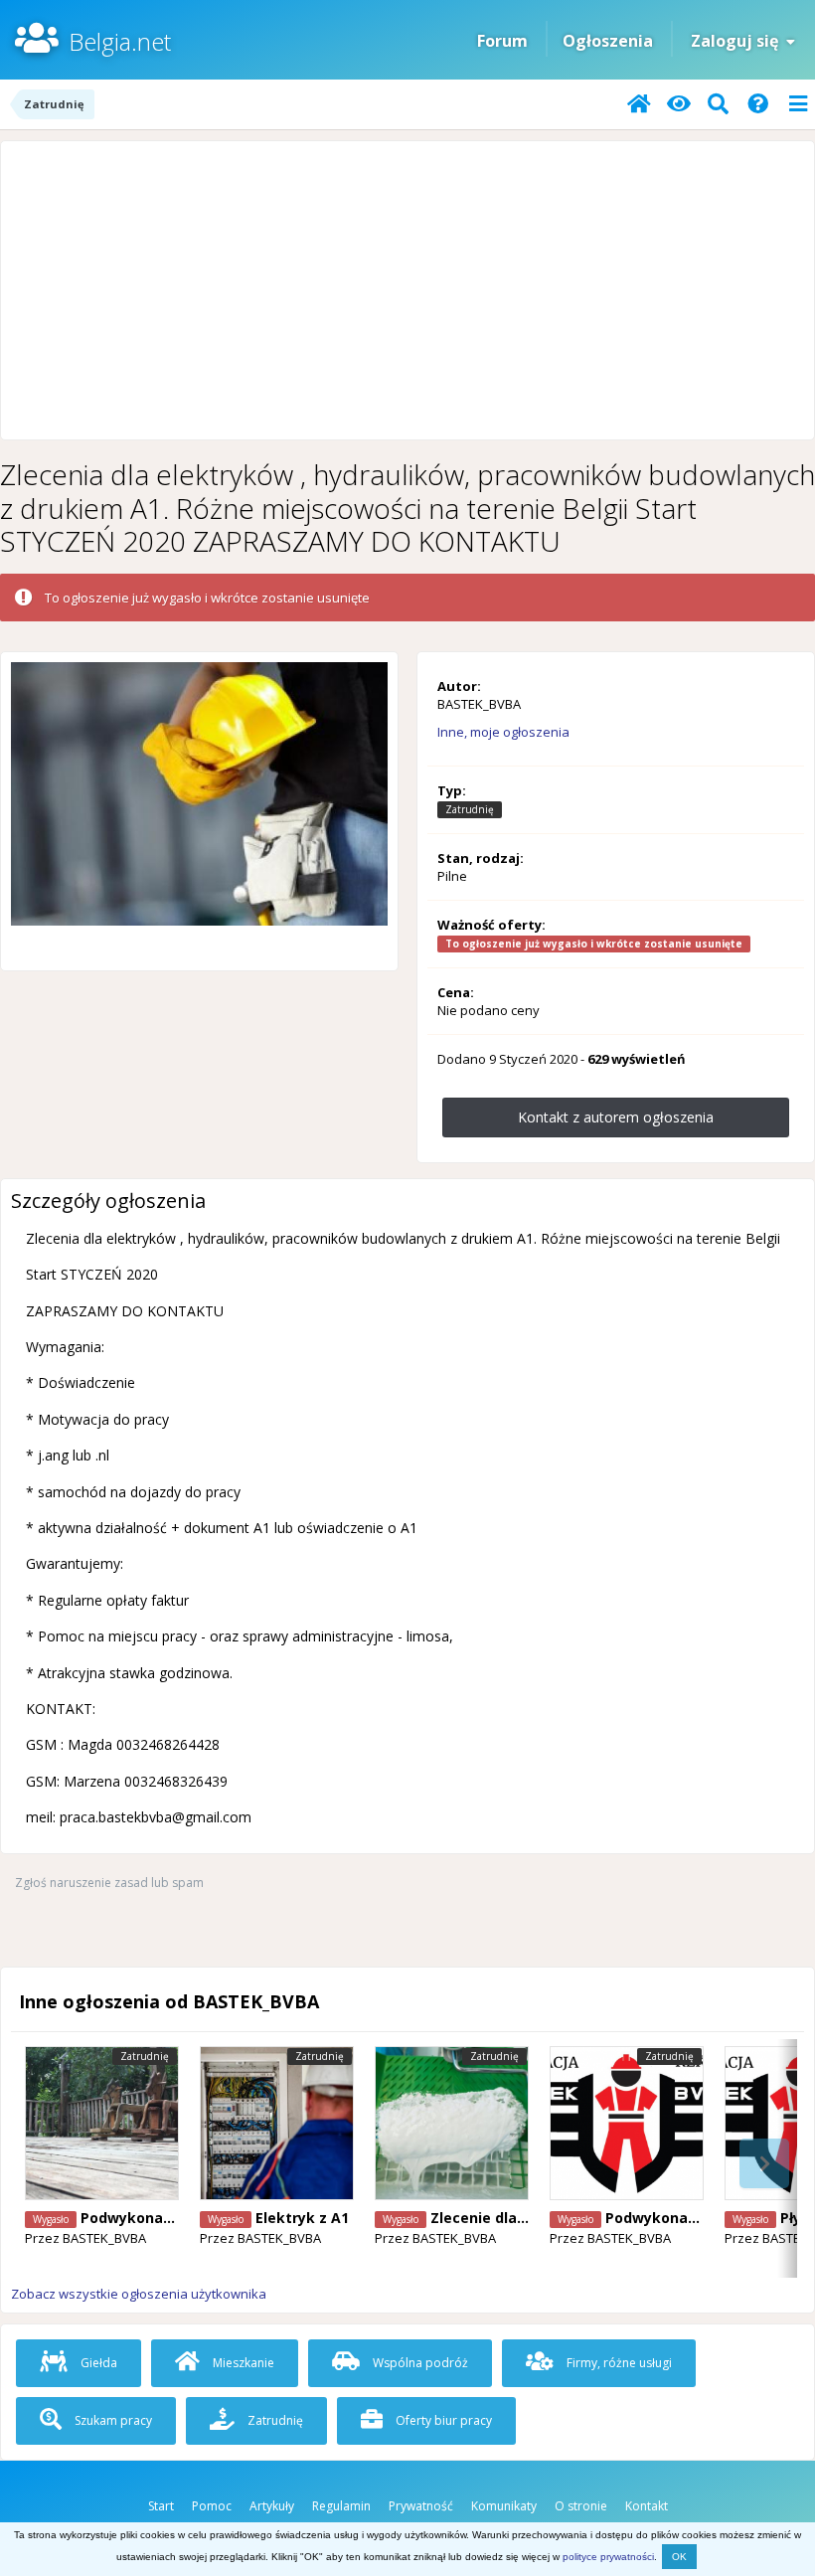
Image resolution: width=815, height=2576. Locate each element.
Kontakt (647, 2506)
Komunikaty (504, 2506)
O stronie (581, 2506)
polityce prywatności (608, 2557)
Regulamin (341, 2506)
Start (161, 2506)
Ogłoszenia (608, 41)
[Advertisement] (407, 290)
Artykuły (272, 2506)
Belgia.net (120, 41)
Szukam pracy (112, 2420)
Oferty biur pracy (442, 2420)
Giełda (97, 2363)
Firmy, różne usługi (618, 2363)
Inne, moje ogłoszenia (503, 732)
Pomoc (212, 2506)
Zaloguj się (738, 41)
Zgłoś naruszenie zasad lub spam (109, 1883)
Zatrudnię (274, 2420)
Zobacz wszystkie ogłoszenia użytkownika (139, 2294)
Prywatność (421, 2506)
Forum (502, 41)
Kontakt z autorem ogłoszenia (616, 1117)
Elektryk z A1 (302, 2218)
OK (679, 2557)
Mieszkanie (242, 2363)
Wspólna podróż (419, 2363)
